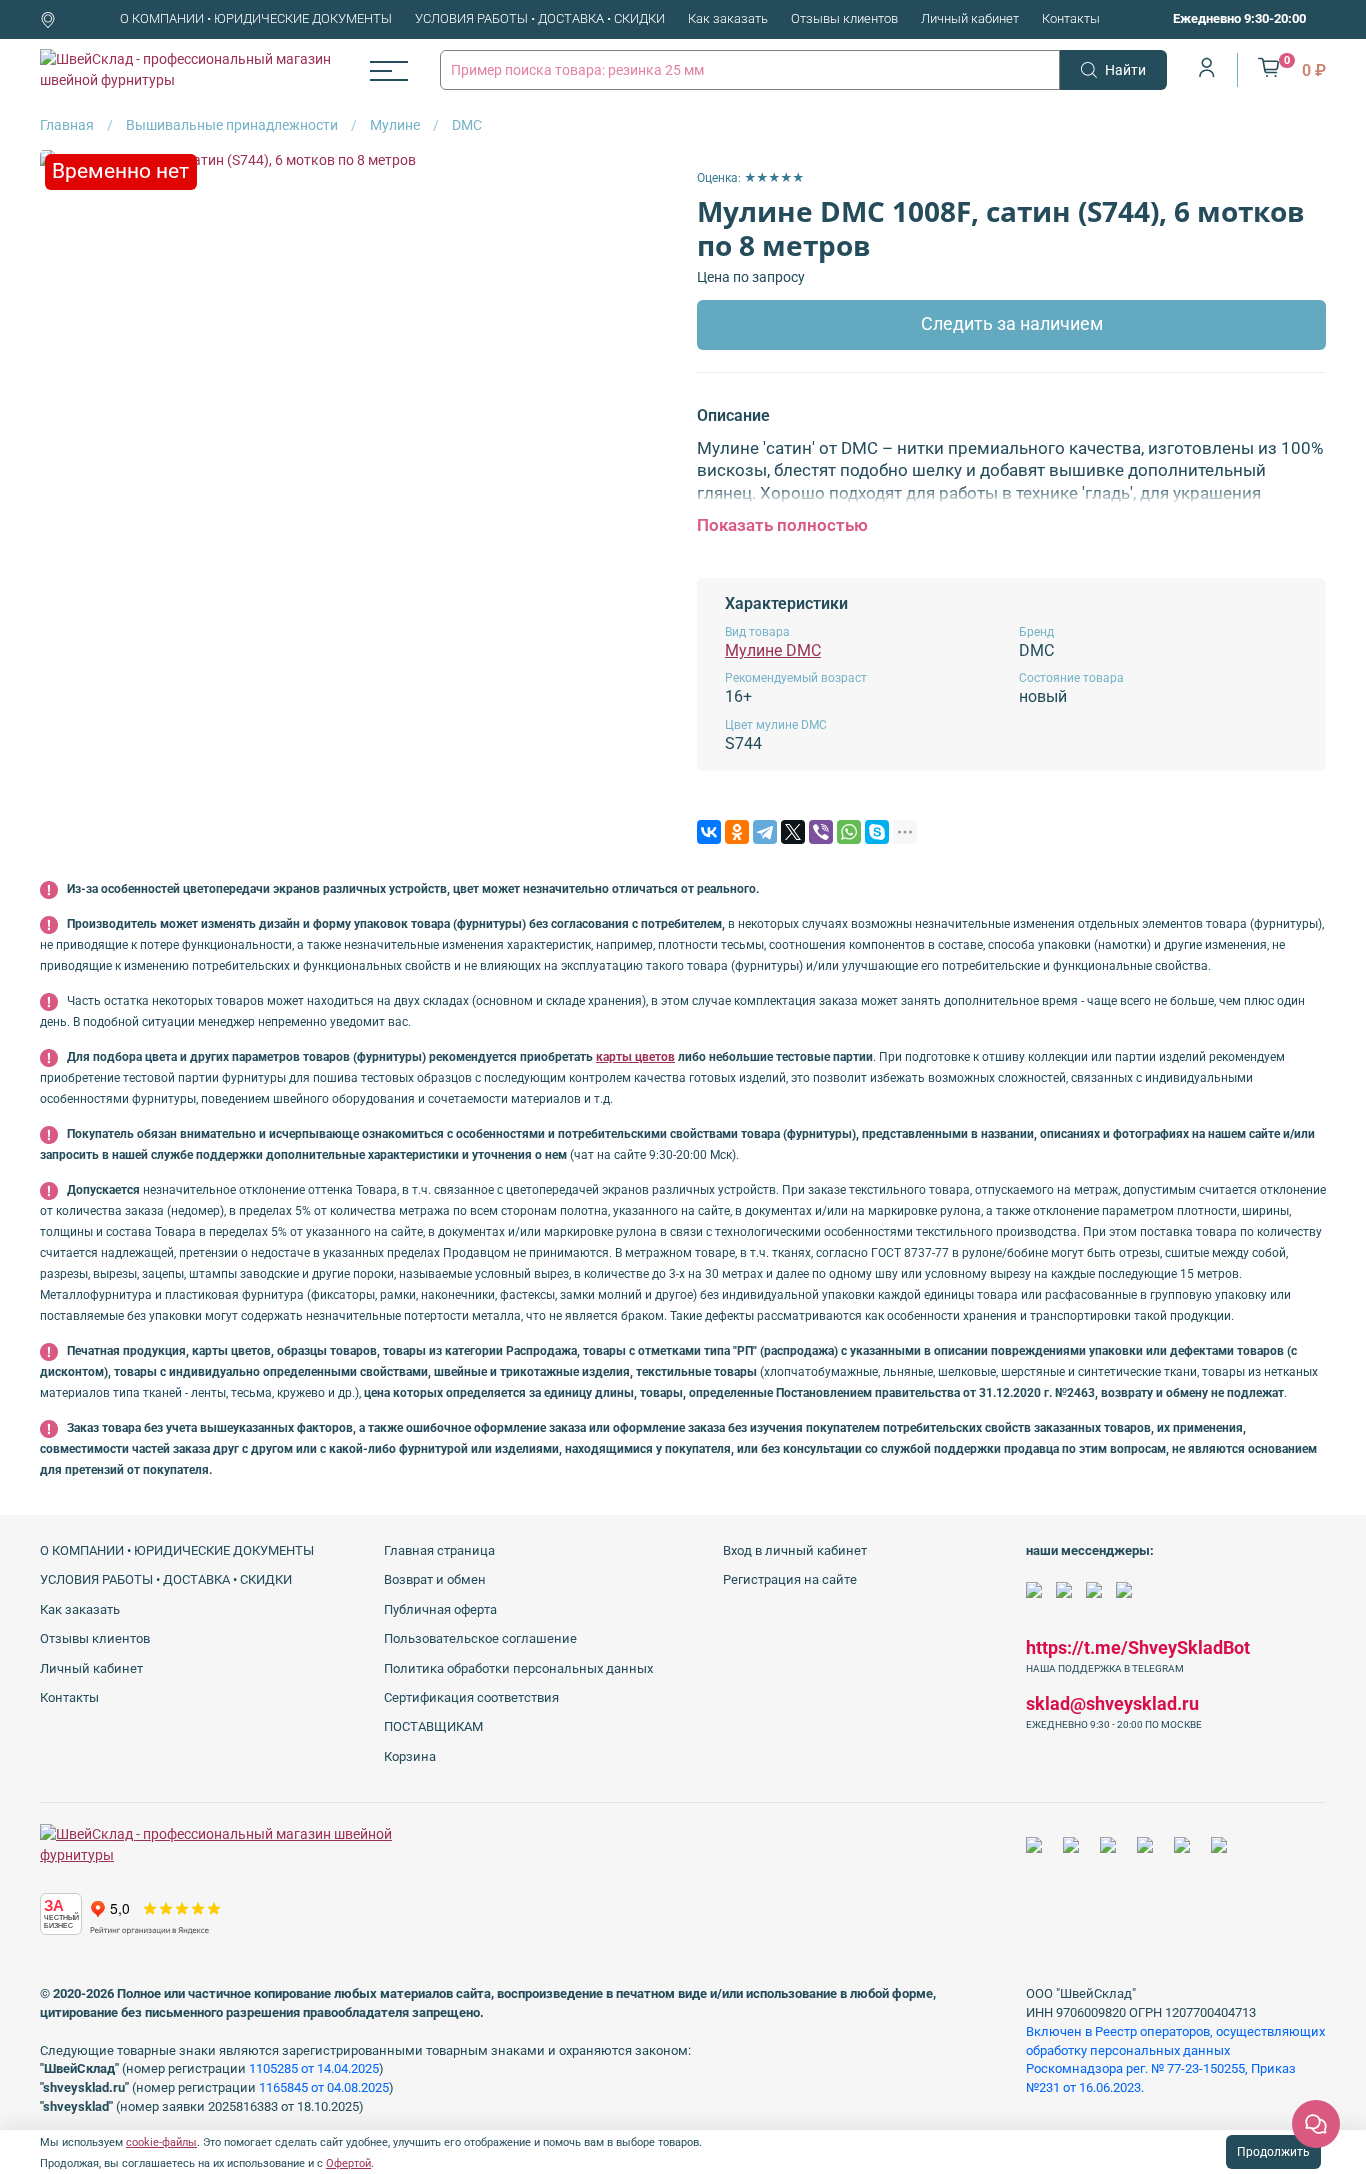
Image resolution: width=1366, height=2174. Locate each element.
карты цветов (635, 1057)
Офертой (348, 2163)
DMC (467, 125)
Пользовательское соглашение (480, 1638)
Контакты (1071, 18)
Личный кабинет (970, 18)
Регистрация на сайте (790, 1579)
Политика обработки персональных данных (518, 1668)
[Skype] (877, 832)
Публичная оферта (440, 1609)
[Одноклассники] (737, 832)
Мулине (395, 125)
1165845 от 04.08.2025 (324, 2087)
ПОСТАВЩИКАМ (433, 1726)
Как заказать (728, 18)
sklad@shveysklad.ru (1112, 1703)
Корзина (410, 1756)
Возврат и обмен (435, 1579)
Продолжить (1273, 2152)
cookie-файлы (161, 2142)
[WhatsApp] (849, 832)
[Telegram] (765, 832)
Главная (67, 125)
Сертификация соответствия (471, 1697)
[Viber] (821, 832)
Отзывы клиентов (844, 18)
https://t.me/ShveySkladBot (1138, 1647)
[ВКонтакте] (709, 832)
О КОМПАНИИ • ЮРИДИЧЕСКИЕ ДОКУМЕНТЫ (256, 18)
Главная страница (439, 1550)
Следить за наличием (1012, 324)
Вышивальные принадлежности (232, 125)
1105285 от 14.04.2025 (314, 2068)
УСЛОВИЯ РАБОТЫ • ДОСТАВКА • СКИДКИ (540, 18)
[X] (793, 832)
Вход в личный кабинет (795, 1550)
